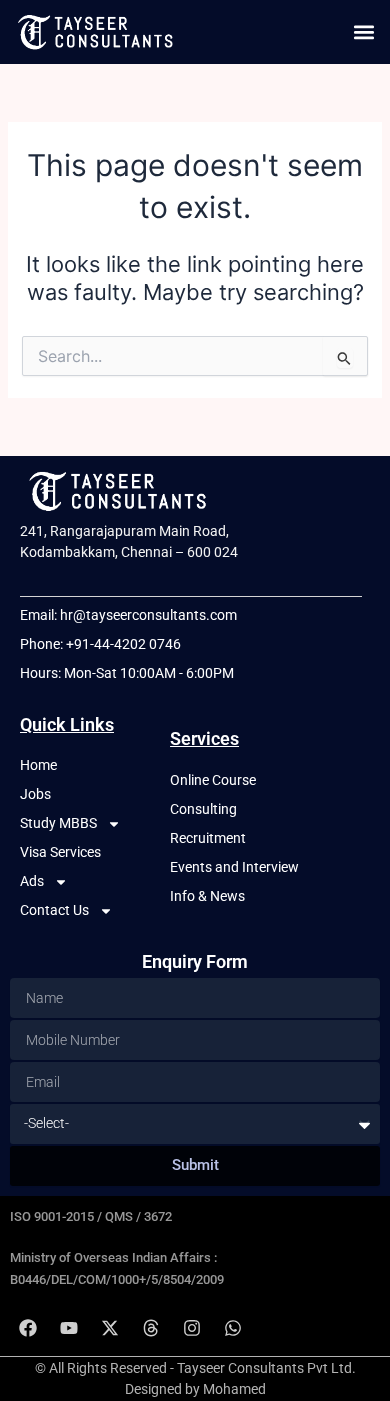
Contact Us (54, 910)
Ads (32, 881)
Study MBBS (58, 823)
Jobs (35, 794)
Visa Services (60, 852)
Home (38, 765)
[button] (363, 31)
